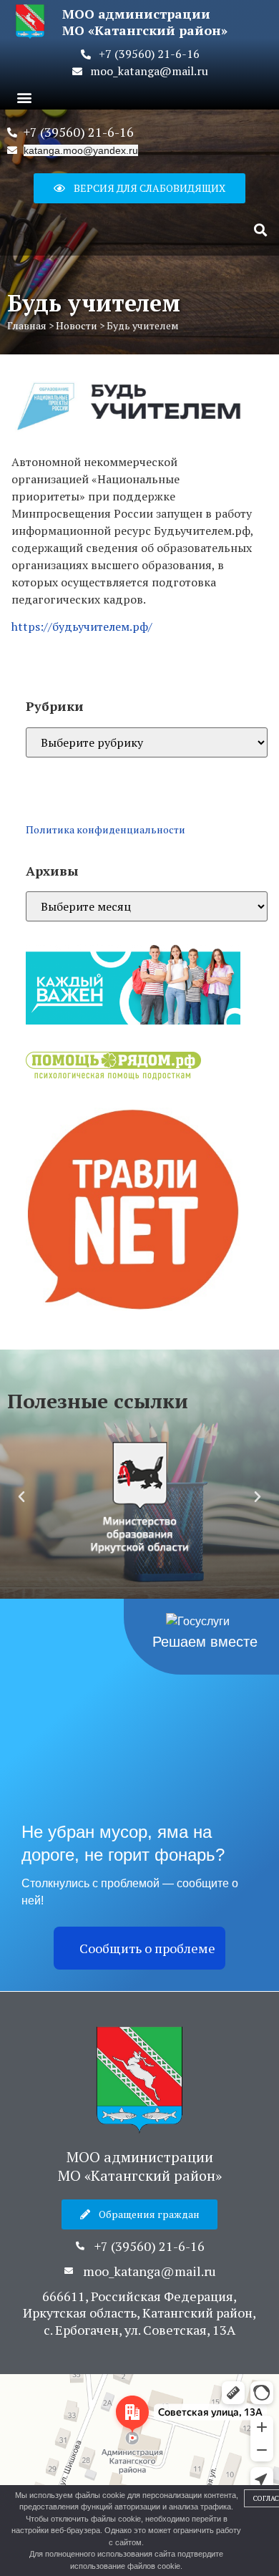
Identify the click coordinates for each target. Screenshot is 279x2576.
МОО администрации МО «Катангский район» (140, 2166)
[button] (24, 97)
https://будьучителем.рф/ (82, 626)
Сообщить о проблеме (147, 1948)
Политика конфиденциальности (106, 829)
